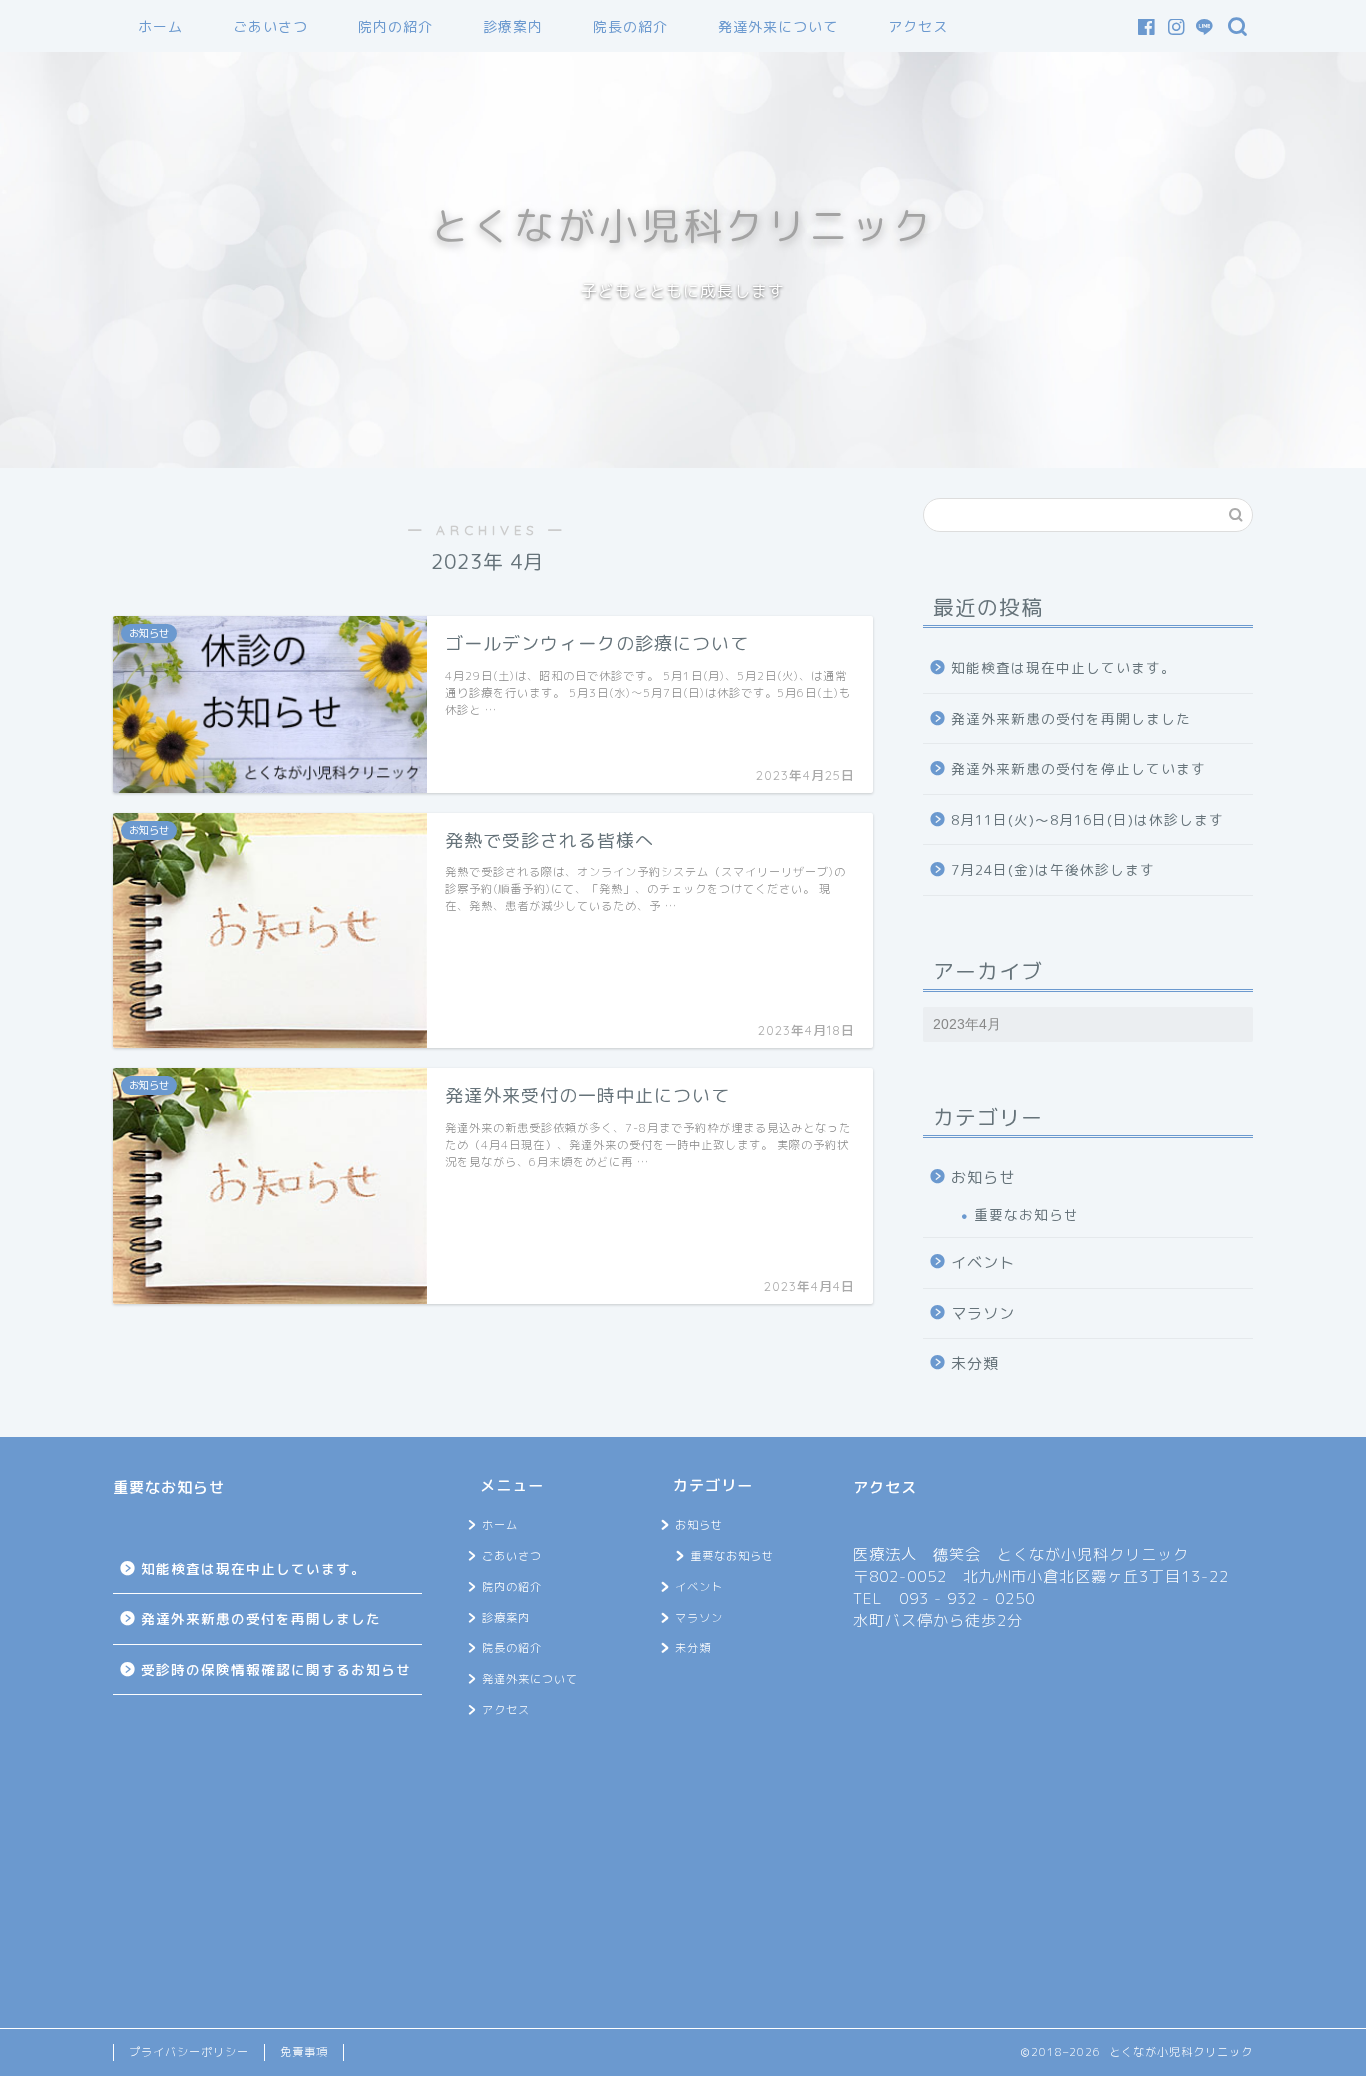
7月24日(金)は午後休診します (1053, 869)
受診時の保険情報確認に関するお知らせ (276, 1669)
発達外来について (778, 27)
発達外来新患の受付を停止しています (1078, 768)
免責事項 (304, 2052)
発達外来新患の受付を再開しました (1071, 718)
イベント (983, 1262)
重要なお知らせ (1026, 1214)
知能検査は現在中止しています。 (1063, 667)
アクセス (918, 27)
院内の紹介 (395, 27)
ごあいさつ (270, 27)
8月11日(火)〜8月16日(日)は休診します (1087, 819)
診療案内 (513, 27)
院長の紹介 (630, 27)
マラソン (983, 1313)
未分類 (975, 1363)
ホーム (160, 27)
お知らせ (983, 1177)
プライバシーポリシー (189, 2052)
